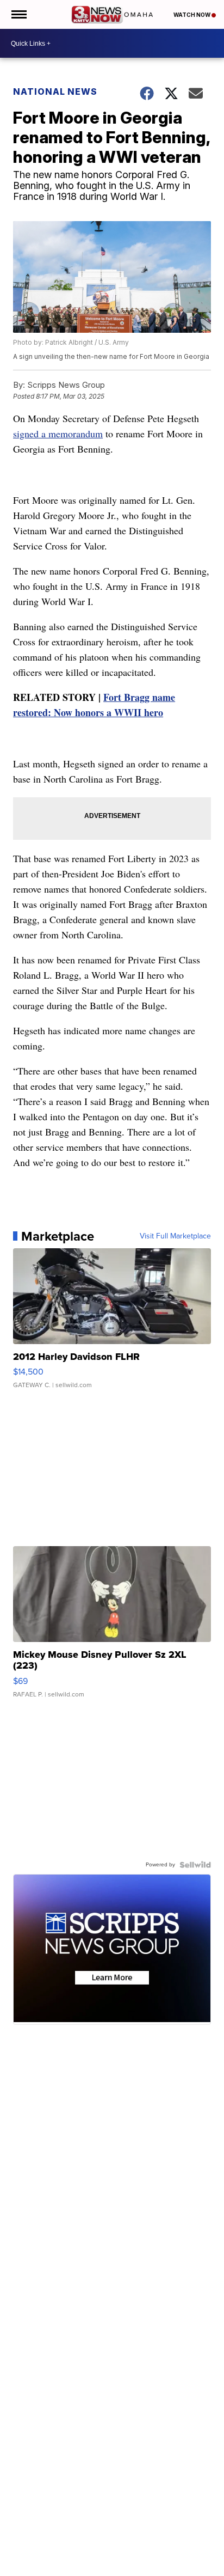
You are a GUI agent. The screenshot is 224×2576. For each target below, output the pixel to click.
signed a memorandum (58, 434)
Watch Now (192, 15)
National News (55, 91)
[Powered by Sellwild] (195, 1865)
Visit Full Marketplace (175, 1236)
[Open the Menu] (18, 14)
